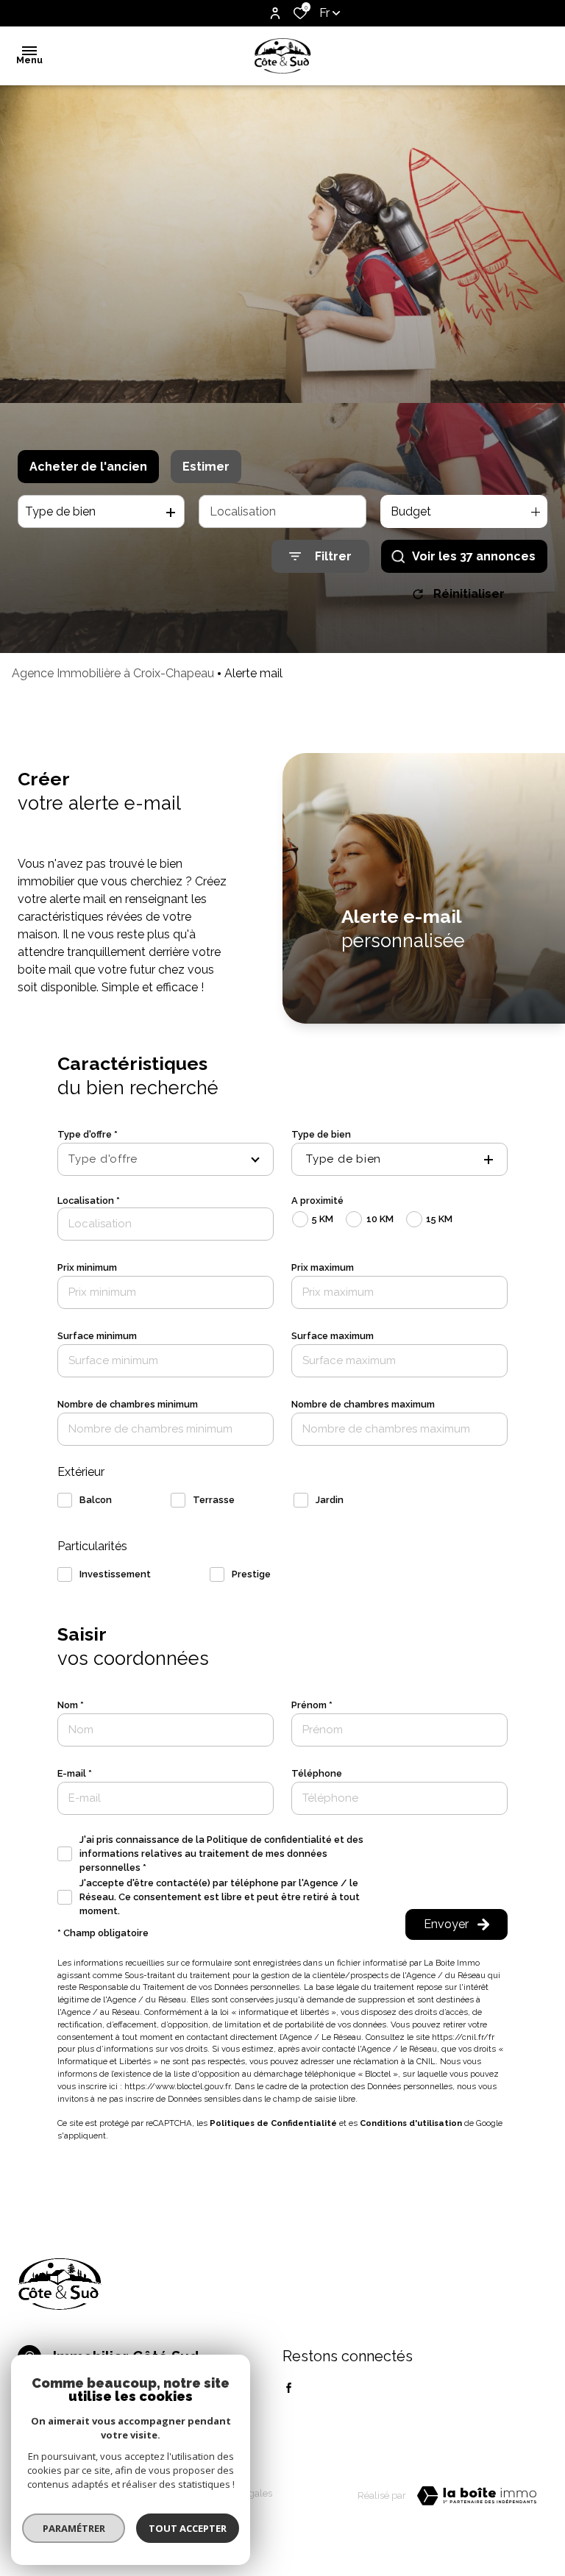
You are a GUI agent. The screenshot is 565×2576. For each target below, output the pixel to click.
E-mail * (75, 1773)
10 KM (380, 1219)
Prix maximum (323, 1267)
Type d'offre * (88, 1134)
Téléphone (317, 1773)
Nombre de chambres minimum (128, 1404)
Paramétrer (74, 2528)
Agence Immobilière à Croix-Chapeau (113, 673)
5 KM (323, 1219)
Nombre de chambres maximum (363, 1404)
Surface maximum (333, 1336)
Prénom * (312, 1705)
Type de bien (321, 1134)
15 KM (439, 1219)
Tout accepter (188, 2528)
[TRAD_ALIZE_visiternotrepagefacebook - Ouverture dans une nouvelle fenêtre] (289, 2388)
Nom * (71, 1705)
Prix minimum (87, 1267)
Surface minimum (97, 1336)
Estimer (206, 467)
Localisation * (89, 1200)
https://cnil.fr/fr (463, 2037)
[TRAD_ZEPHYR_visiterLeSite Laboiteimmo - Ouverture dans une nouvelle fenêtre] (477, 2496)
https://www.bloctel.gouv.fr (177, 2086)
